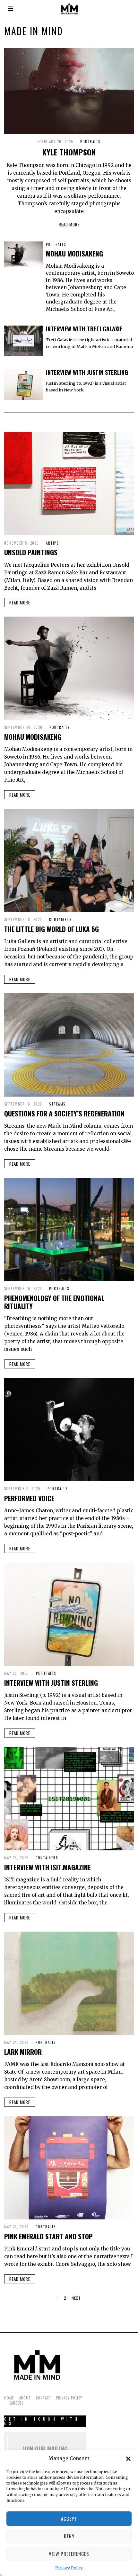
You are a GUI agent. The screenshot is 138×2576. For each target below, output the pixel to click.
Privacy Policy (69, 2568)
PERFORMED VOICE (29, 1498)
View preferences (69, 2554)
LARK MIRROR (23, 2052)
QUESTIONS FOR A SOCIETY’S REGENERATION (64, 1113)
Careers (16, 2403)
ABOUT (25, 2398)
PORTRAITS (90, 142)
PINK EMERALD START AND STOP (48, 2236)
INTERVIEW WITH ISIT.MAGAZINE (47, 1867)
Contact (43, 2398)
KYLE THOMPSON (69, 152)
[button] (128, 2459)
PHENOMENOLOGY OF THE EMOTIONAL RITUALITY (54, 1302)
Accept (69, 2518)
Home (9, 2398)
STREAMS (57, 1104)
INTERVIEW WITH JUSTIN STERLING (87, 372)
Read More (69, 225)
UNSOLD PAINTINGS (31, 552)
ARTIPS (52, 543)
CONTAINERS (60, 919)
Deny (69, 2536)
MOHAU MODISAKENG (74, 253)
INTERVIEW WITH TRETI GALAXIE (84, 329)
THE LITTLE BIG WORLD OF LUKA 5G (52, 929)
